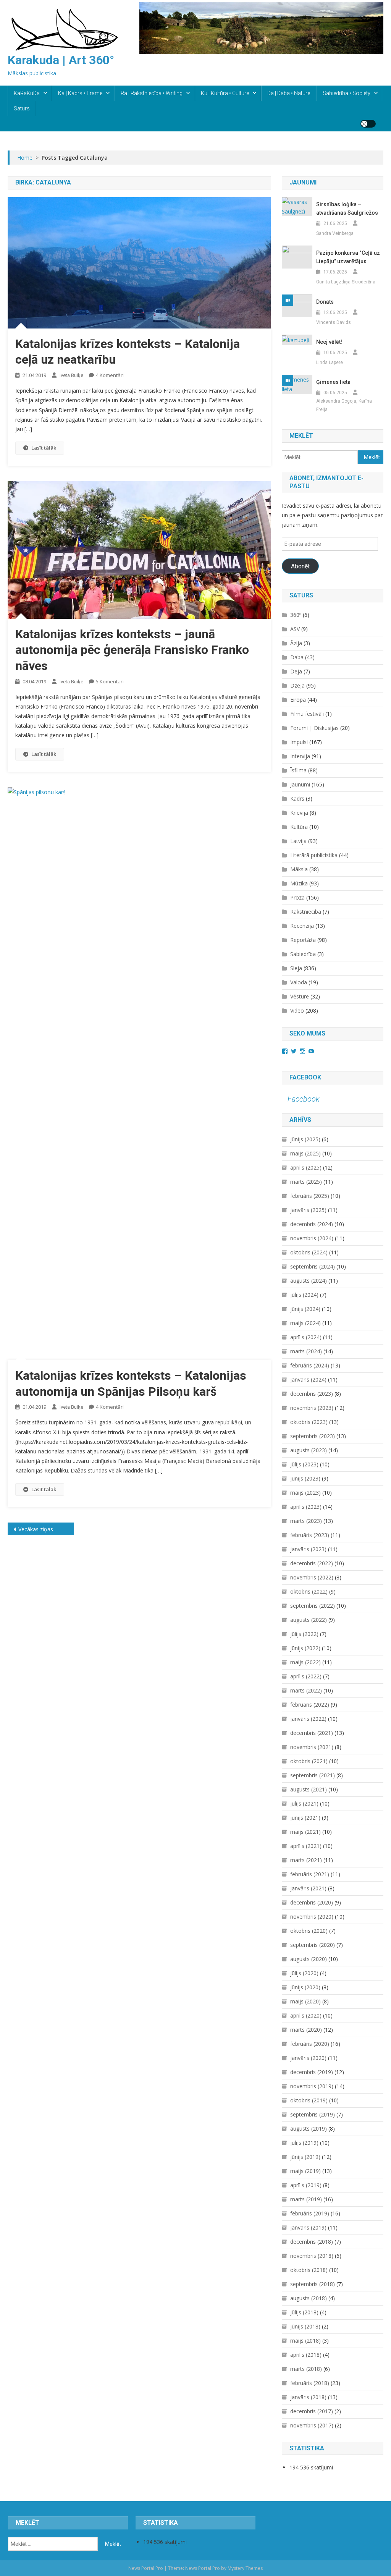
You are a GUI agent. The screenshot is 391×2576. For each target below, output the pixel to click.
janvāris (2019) (308, 2227)
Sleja (296, 968)
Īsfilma (298, 770)
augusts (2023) (309, 1450)
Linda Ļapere (330, 362)
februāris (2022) (310, 1705)
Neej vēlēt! (329, 342)
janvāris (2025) (308, 1210)
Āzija (296, 643)
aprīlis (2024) (306, 1337)
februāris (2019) (310, 2213)
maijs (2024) (305, 1323)
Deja (296, 671)
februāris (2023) (310, 1535)
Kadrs (297, 799)
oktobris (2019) (309, 2100)
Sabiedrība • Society (347, 93)
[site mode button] (368, 124)
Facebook (305, 1077)
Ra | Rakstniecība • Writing (152, 93)
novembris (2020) (312, 1917)
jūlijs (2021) (304, 1803)
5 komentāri (110, 681)
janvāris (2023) (308, 1549)
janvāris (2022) (308, 1719)
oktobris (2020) (309, 1931)
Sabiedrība (303, 954)
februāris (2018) (310, 2383)
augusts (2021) (309, 1789)
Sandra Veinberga (335, 233)
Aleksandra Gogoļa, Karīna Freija (344, 405)
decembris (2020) (312, 1902)
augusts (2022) (309, 1620)
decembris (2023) (312, 1394)
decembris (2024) (312, 1224)
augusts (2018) (309, 2298)
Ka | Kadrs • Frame (80, 93)
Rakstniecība (306, 912)
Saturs (22, 108)
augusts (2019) (309, 2129)
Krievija (299, 813)
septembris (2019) (313, 2114)
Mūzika (299, 883)
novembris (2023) (312, 1408)
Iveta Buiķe (71, 375)
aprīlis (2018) (306, 2355)
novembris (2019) (312, 2086)
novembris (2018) (312, 2256)
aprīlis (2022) (306, 1676)
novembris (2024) (312, 1238)
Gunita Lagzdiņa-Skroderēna (346, 282)
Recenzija (302, 926)
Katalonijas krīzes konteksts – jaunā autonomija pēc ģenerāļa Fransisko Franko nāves (132, 650)
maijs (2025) (305, 1153)
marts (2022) (306, 1690)
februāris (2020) (310, 2044)
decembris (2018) (312, 2242)
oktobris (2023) (309, 1422)
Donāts (325, 302)
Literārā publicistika (314, 855)
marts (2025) (306, 1182)
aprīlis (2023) (306, 1507)
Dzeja (297, 685)
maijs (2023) (305, 1493)
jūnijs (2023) (305, 1478)
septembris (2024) (313, 1266)
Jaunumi (300, 784)
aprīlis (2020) (306, 2015)
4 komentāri (110, 375)
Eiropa (298, 700)
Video (297, 1010)
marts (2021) (306, 1860)
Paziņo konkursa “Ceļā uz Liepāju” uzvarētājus (348, 257)
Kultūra (299, 827)
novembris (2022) (312, 1577)
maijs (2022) (305, 1662)
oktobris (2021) (309, 1761)
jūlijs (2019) (304, 2143)
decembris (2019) (312, 2072)
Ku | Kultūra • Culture (225, 93)
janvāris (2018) (308, 2397)
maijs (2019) (305, 2171)
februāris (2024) (310, 1365)
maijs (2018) (305, 2341)
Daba (297, 657)
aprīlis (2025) (306, 1167)
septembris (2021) (313, 1775)
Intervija (300, 756)
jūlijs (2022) (304, 1634)
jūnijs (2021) (305, 1818)
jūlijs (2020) (304, 1973)
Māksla (299, 869)
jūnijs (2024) (305, 1309)
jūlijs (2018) (304, 2312)
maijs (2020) (305, 2001)
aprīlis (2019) (306, 2185)
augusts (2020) (309, 1959)
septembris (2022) (313, 1606)
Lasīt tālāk (44, 448)
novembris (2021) (312, 1747)
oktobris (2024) (309, 1252)
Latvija (298, 841)
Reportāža (303, 940)
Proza (297, 897)
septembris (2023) (313, 1436)
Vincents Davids (334, 322)
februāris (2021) (310, 1874)
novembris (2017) (312, 2425)
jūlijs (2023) (304, 1464)
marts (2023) (306, 1521)
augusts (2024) (309, 1281)
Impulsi (299, 742)
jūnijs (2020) (305, 1987)
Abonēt (300, 566)
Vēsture (300, 996)
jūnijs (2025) (305, 1139)
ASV (295, 629)
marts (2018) (306, 2369)
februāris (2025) (310, 1196)
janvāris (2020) (308, 2058)
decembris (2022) (312, 1563)
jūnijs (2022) (305, 1648)
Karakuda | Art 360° (61, 60)
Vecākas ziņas (36, 1529)
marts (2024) (306, 1351)
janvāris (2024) (308, 1379)
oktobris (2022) (309, 1591)
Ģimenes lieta (333, 382)
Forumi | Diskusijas (314, 728)
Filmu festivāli (307, 714)
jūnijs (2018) (305, 2326)
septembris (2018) (313, 2284)
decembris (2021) (312, 1733)
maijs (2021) (305, 1832)
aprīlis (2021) (306, 1846)
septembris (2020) (313, 1945)
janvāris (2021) (308, 1888)
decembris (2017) (312, 2411)
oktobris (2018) (309, 2270)
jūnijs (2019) (305, 2157)
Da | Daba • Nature (289, 93)
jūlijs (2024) (304, 1295)
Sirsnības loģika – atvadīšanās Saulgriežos (347, 209)
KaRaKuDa (27, 93)
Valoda (299, 982)
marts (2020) (306, 2030)
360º (296, 615)
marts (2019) (306, 2199)
